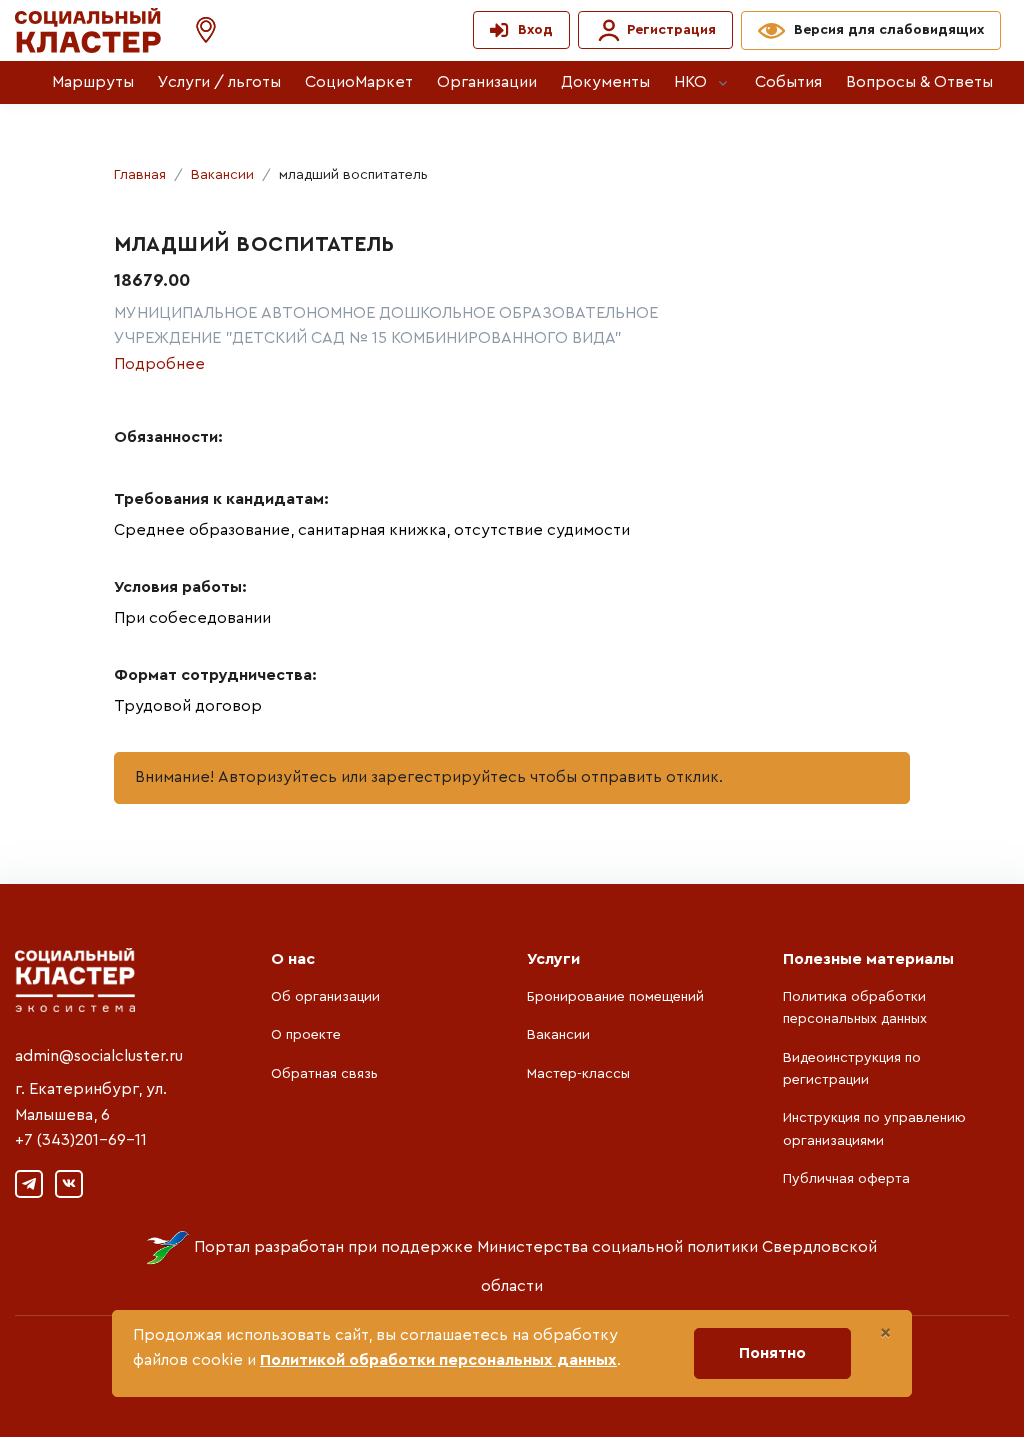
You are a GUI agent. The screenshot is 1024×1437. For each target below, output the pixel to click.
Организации (487, 82)
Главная (140, 175)
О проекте (306, 1035)
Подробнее (159, 364)
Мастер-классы (578, 1074)
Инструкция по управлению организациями (874, 1129)
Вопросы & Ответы (919, 82)
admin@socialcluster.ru (99, 1056)
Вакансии (222, 175)
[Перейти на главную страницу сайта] (88, 30)
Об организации (325, 997)
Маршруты (93, 82)
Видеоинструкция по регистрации (852, 1069)
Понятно (772, 1353)
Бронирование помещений (615, 997)
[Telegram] (29, 1184)
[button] (196, 30)
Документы (605, 82)
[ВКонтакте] (69, 1184)
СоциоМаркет (359, 82)
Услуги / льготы (219, 82)
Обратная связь (324, 1074)
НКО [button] (690, 82)
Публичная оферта (846, 1179)
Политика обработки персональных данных (855, 1008)
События (788, 82)
